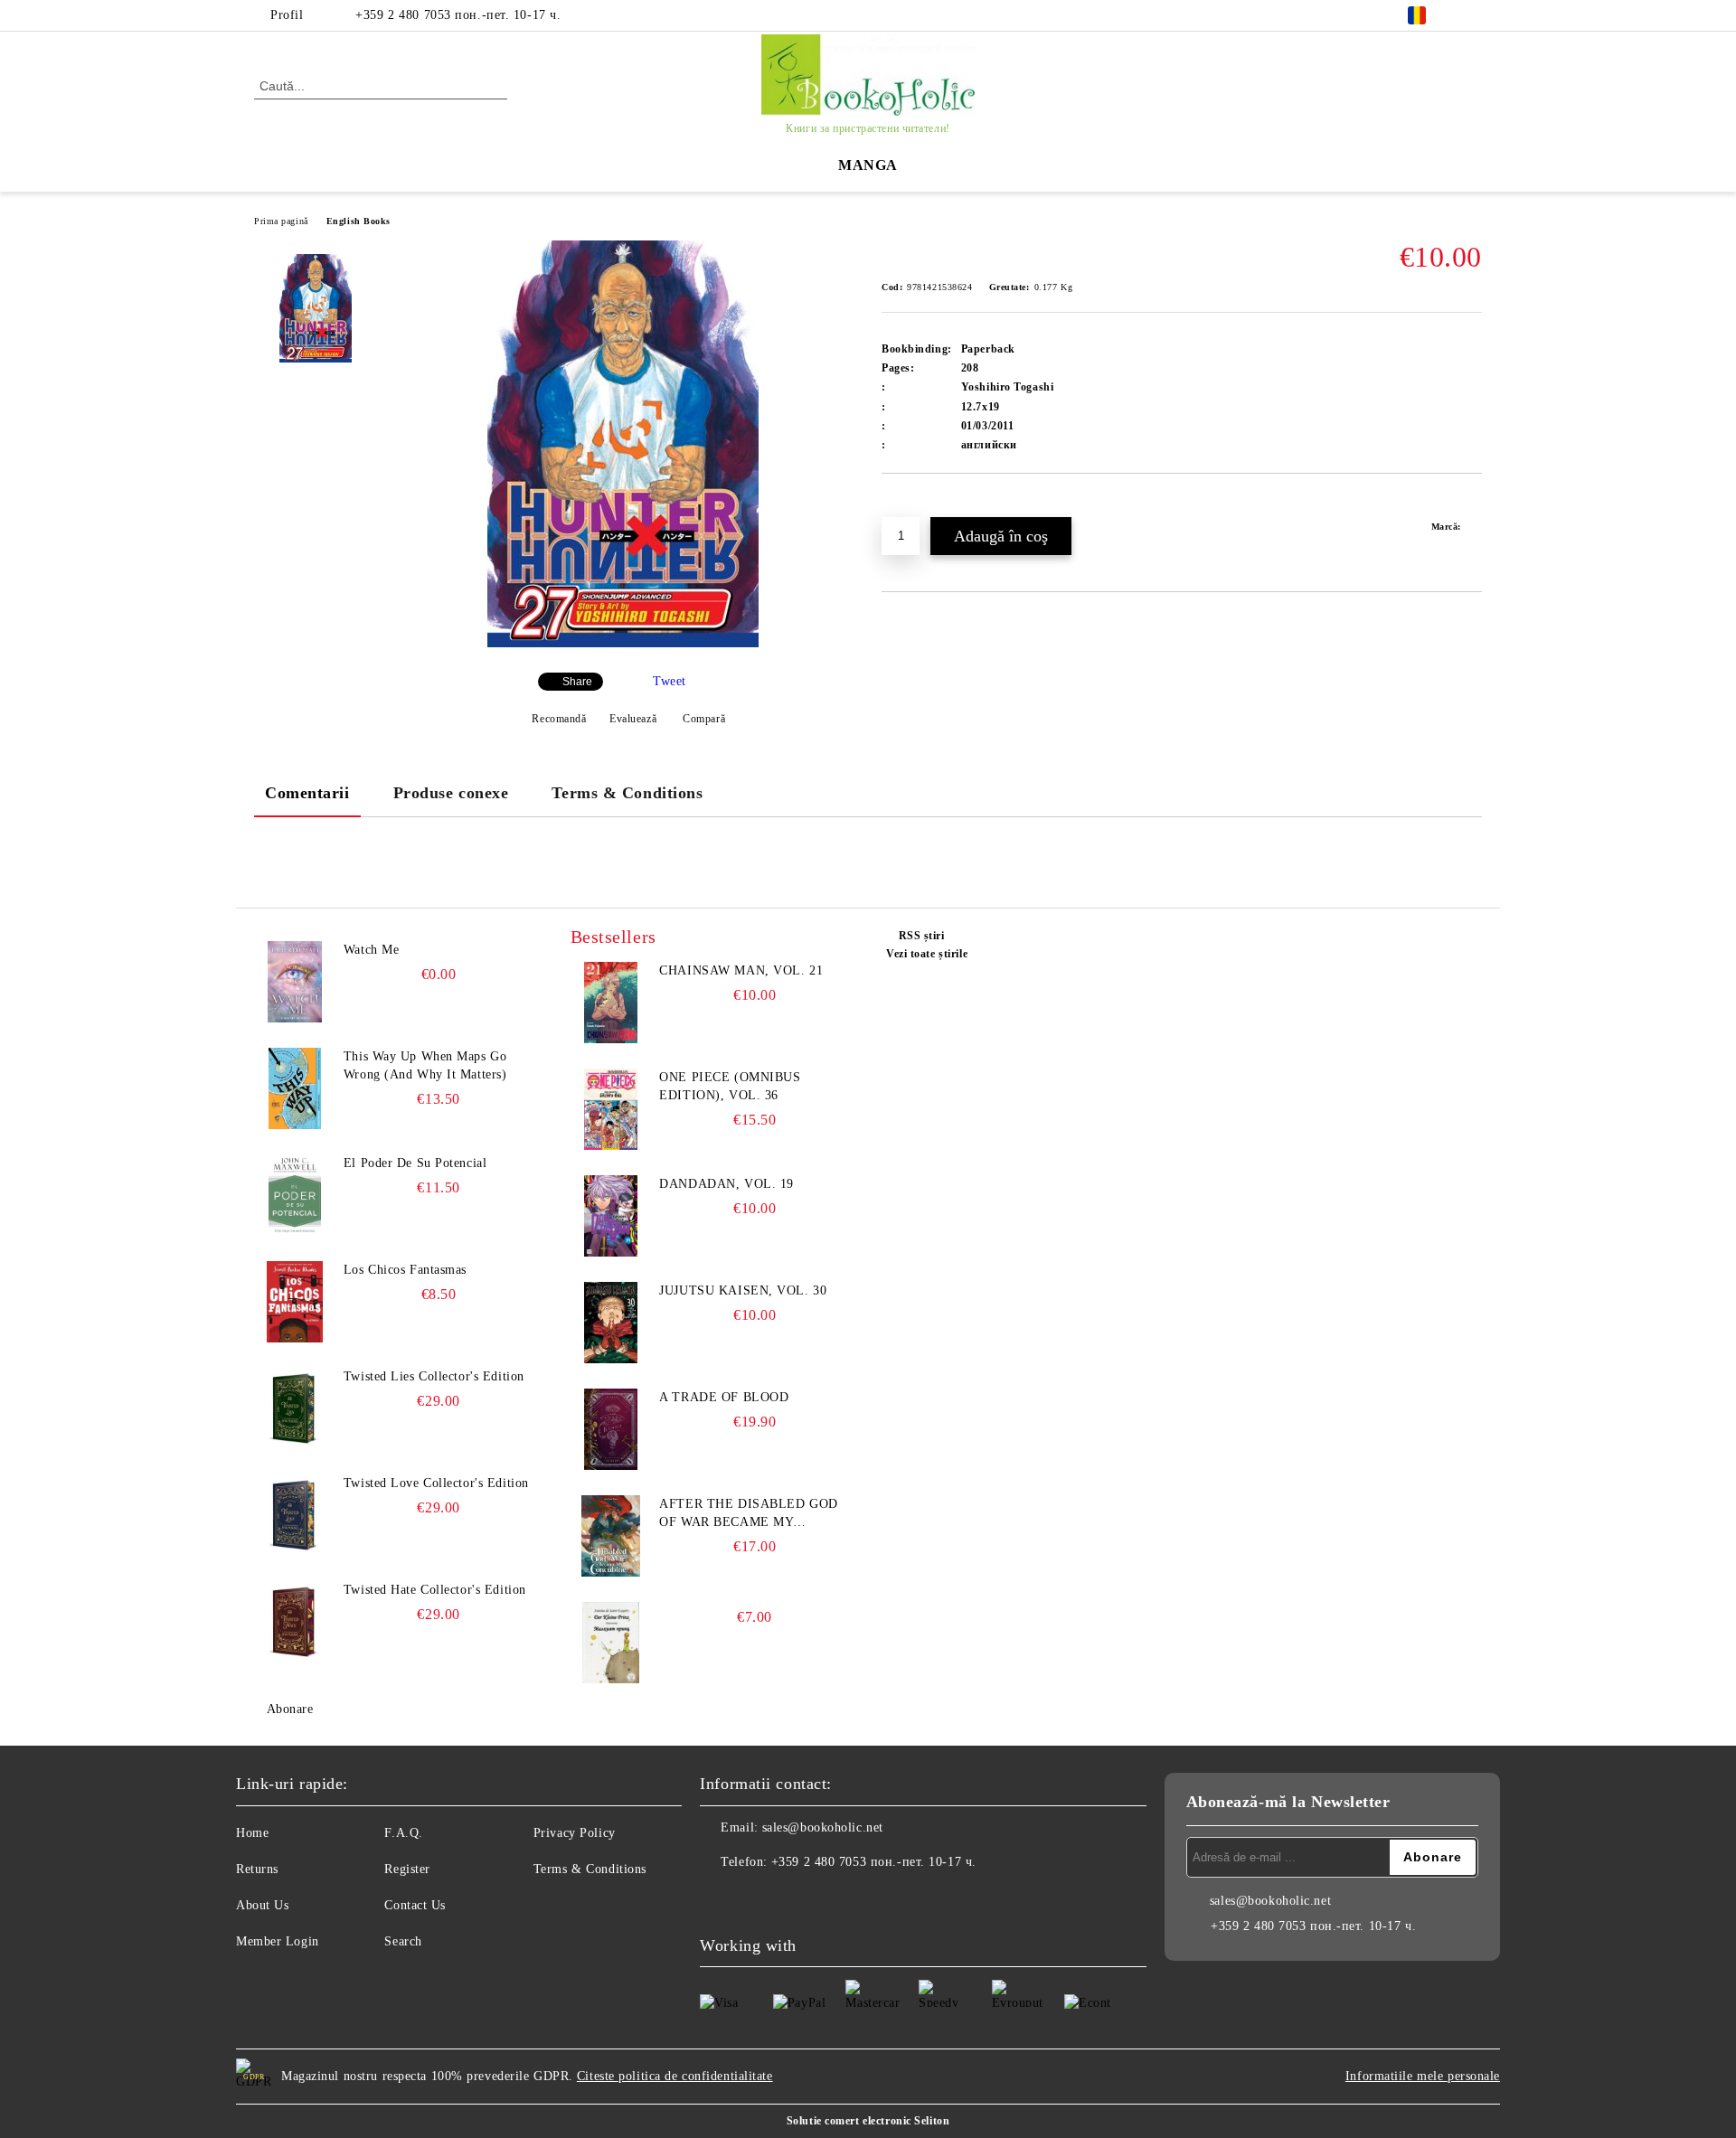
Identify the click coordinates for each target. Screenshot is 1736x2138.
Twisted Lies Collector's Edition (434, 1376)
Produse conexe (451, 793)
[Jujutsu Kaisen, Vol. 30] (611, 1323)
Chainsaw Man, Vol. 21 (741, 970)
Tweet (670, 681)
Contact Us (415, 1905)
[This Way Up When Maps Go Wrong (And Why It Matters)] (295, 1088)
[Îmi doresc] (916, 504)
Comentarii (307, 793)
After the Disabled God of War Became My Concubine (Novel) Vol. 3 (751, 1514)
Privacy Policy (575, 1833)
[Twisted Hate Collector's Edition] (295, 1622)
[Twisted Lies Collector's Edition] (295, 1408)
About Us (262, 1905)
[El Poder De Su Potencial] (295, 1195)
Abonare (290, 1709)
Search (403, 1941)
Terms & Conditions (627, 793)
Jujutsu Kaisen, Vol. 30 (743, 1290)
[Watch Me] (295, 982)
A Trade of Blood (724, 1397)
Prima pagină (281, 221)
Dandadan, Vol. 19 (726, 1184)
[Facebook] (1472, 15)
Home (252, 1833)
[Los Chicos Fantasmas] (295, 1302)
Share (577, 682)
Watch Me (371, 950)
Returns (257, 1869)
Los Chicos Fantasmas (405, 1270)
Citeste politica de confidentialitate (675, 2076)
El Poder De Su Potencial (415, 1163)
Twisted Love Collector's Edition (436, 1483)
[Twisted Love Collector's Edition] (295, 1515)
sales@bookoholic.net (823, 1827)
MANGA (868, 165)
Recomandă (559, 719)
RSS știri (922, 936)
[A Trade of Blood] (611, 1429)
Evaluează (633, 719)
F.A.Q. (403, 1833)
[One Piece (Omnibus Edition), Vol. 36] (611, 1109)
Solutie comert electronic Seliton (868, 2121)
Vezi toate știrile (927, 954)
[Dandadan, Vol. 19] (611, 1216)
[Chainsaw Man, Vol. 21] (611, 1003)
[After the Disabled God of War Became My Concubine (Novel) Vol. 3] (611, 1536)
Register (407, 1869)
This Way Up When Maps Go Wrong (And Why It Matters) (425, 1065)
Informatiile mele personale (1423, 2076)
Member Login (278, 1941)
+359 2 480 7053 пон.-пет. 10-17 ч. (458, 15)
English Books (359, 221)
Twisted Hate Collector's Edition (435, 1590)
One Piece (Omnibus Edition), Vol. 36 (730, 1086)
